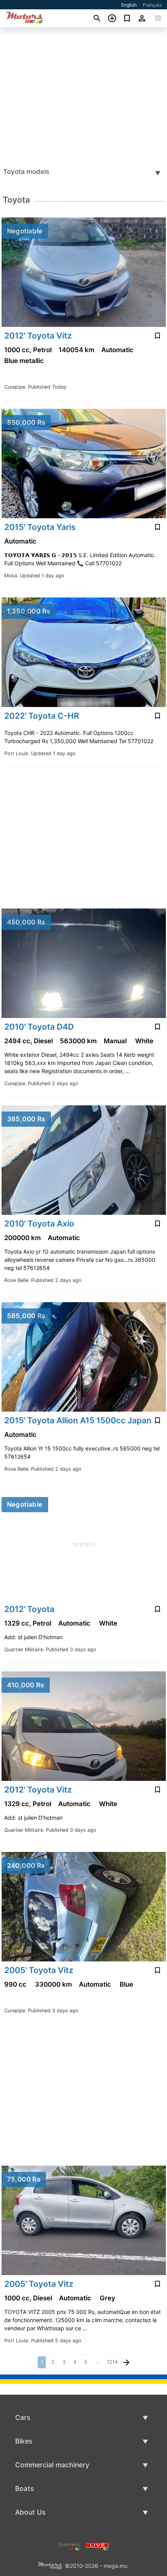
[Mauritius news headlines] (97, 2546)
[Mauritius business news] (70, 2546)
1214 (112, 2362)
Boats (24, 2488)
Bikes (24, 2441)
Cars (23, 2417)
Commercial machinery (52, 2465)
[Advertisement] (83, 93)
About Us (30, 2512)
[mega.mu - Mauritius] (50, 2565)
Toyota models (26, 172)
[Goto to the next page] (126, 2362)
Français (152, 5)
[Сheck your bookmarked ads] (127, 18)
